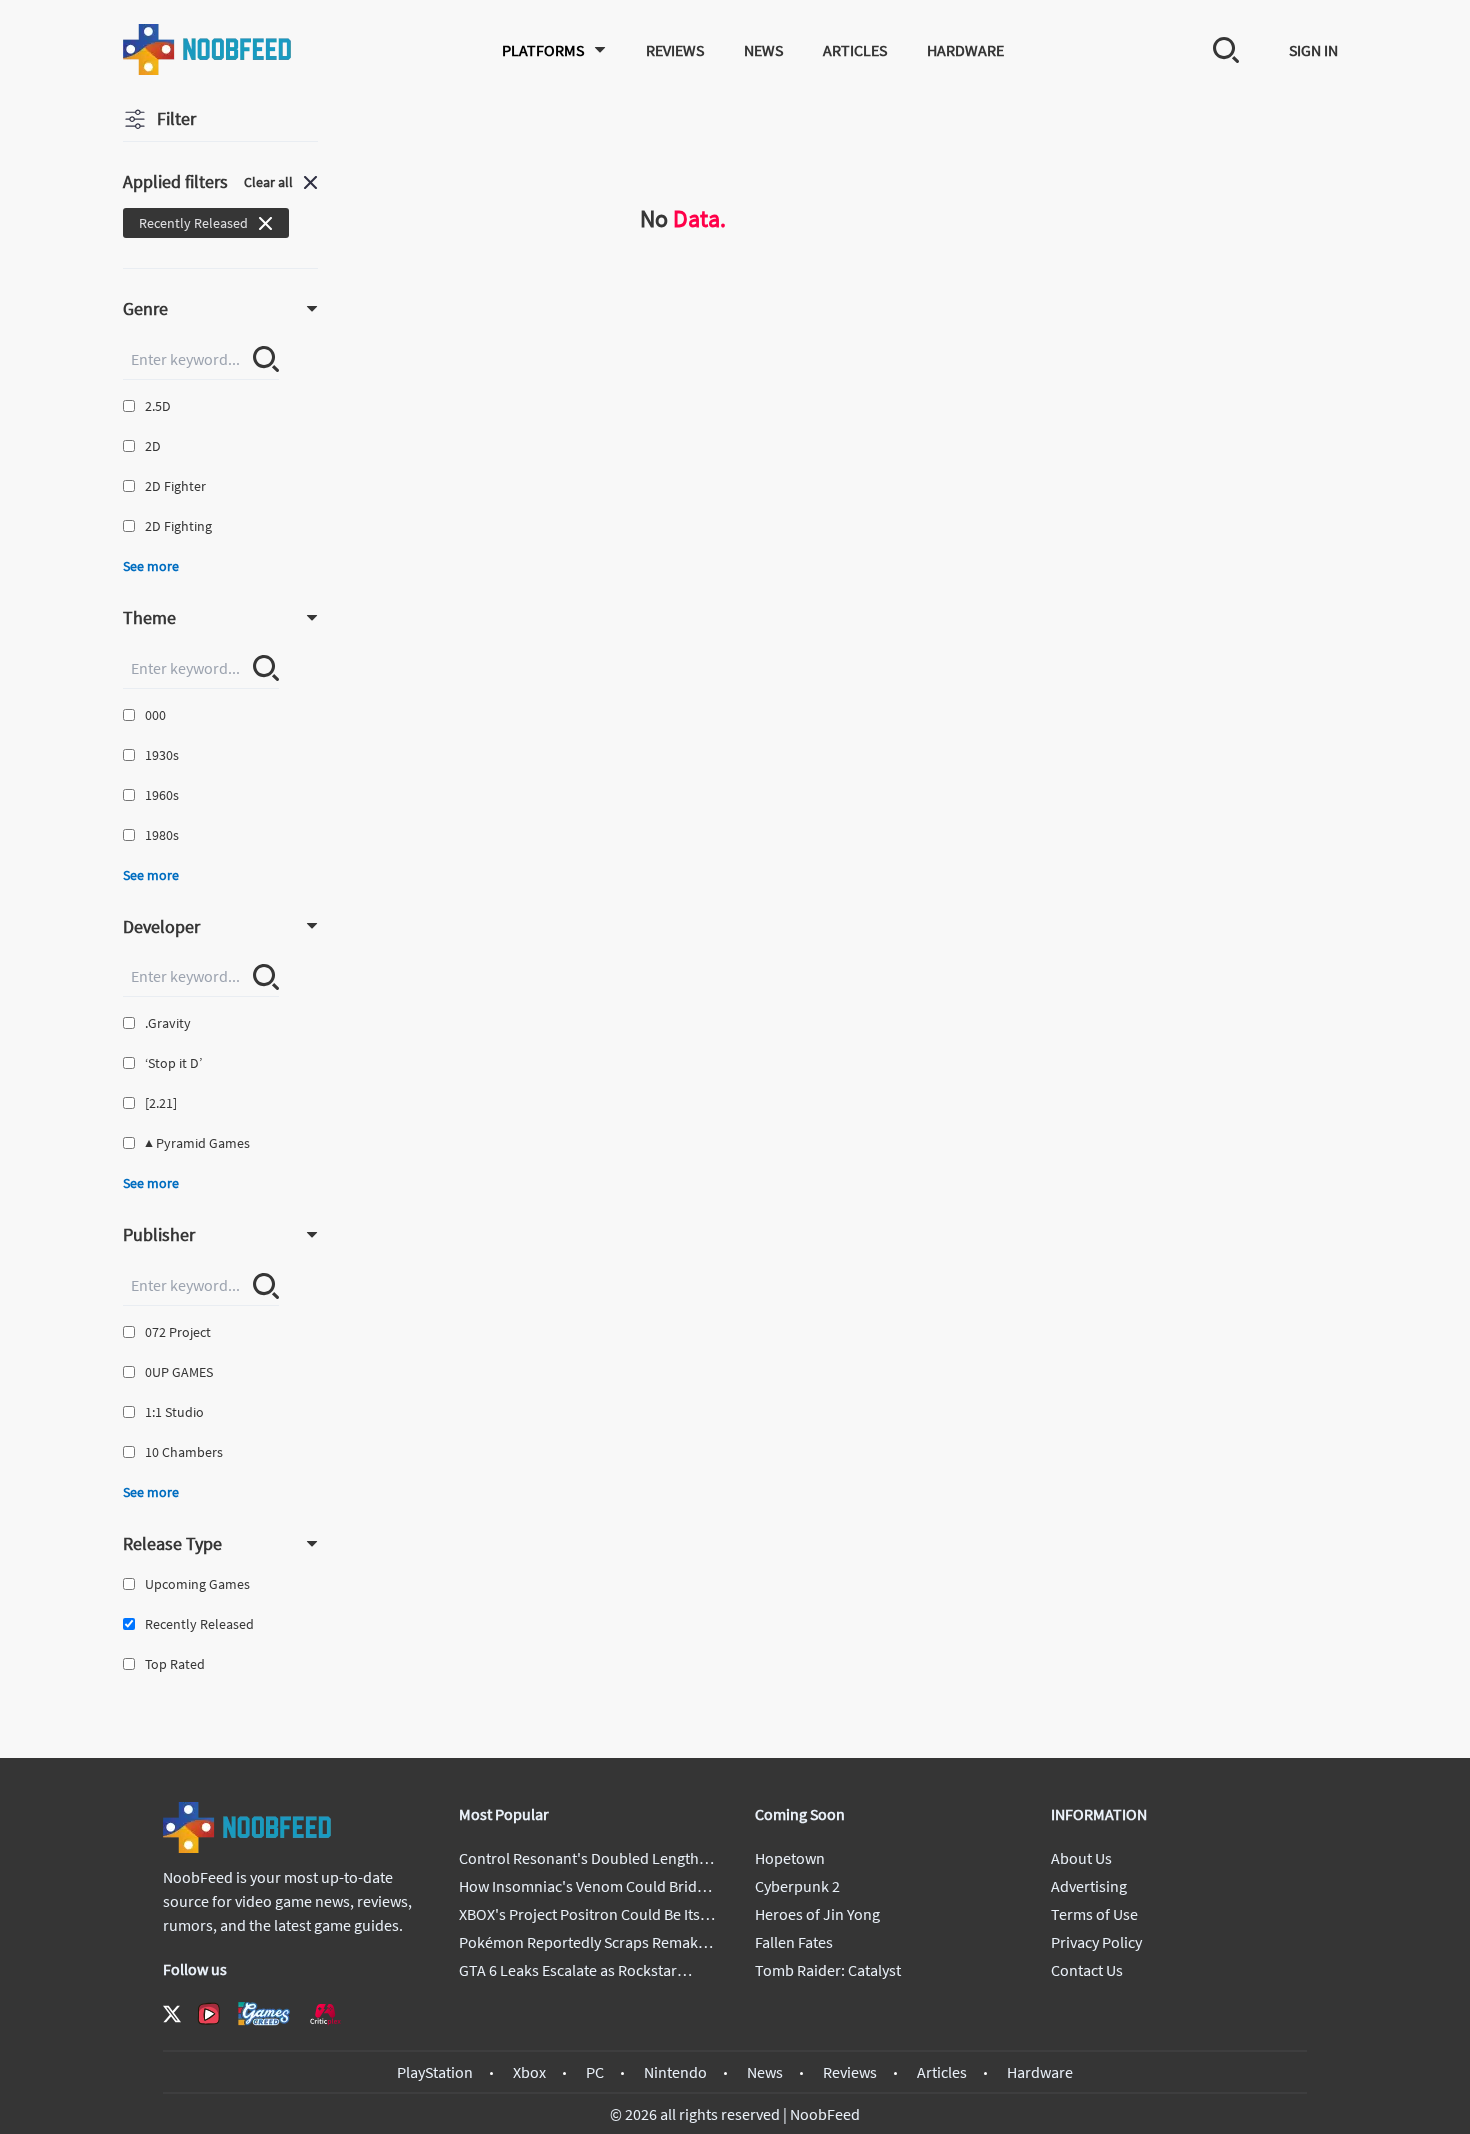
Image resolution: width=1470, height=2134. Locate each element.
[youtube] (209, 2014)
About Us (1081, 1858)
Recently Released (199, 1624)
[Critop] (325, 2013)
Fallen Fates (794, 1942)
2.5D (158, 406)
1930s (162, 755)
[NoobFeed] (208, 49)
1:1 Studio (174, 1412)
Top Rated (175, 1664)
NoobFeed (825, 2114)
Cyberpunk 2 (797, 1886)
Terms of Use (1094, 1914)
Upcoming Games (197, 1584)
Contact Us (1087, 1970)
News (763, 50)
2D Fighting (178, 526)
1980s (162, 835)
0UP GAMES (179, 1372)
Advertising (1089, 1886)
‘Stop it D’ (173, 1063)
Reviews (675, 50)
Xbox (529, 2072)
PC (595, 2072)
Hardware (965, 50)
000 (155, 715)
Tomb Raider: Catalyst (828, 1970)
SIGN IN (1313, 50)
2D (153, 446)
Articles (855, 50)
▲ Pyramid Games (197, 1143)
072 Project (178, 1332)
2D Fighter (175, 486)
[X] (172, 2014)
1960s (162, 795)
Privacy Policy (1096, 1942)
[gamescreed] (264, 2013)
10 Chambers (184, 1452)
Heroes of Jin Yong (817, 1914)
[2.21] (161, 1103)
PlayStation (435, 2072)
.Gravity (168, 1023)
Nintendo (675, 2072)
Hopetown (790, 1858)
